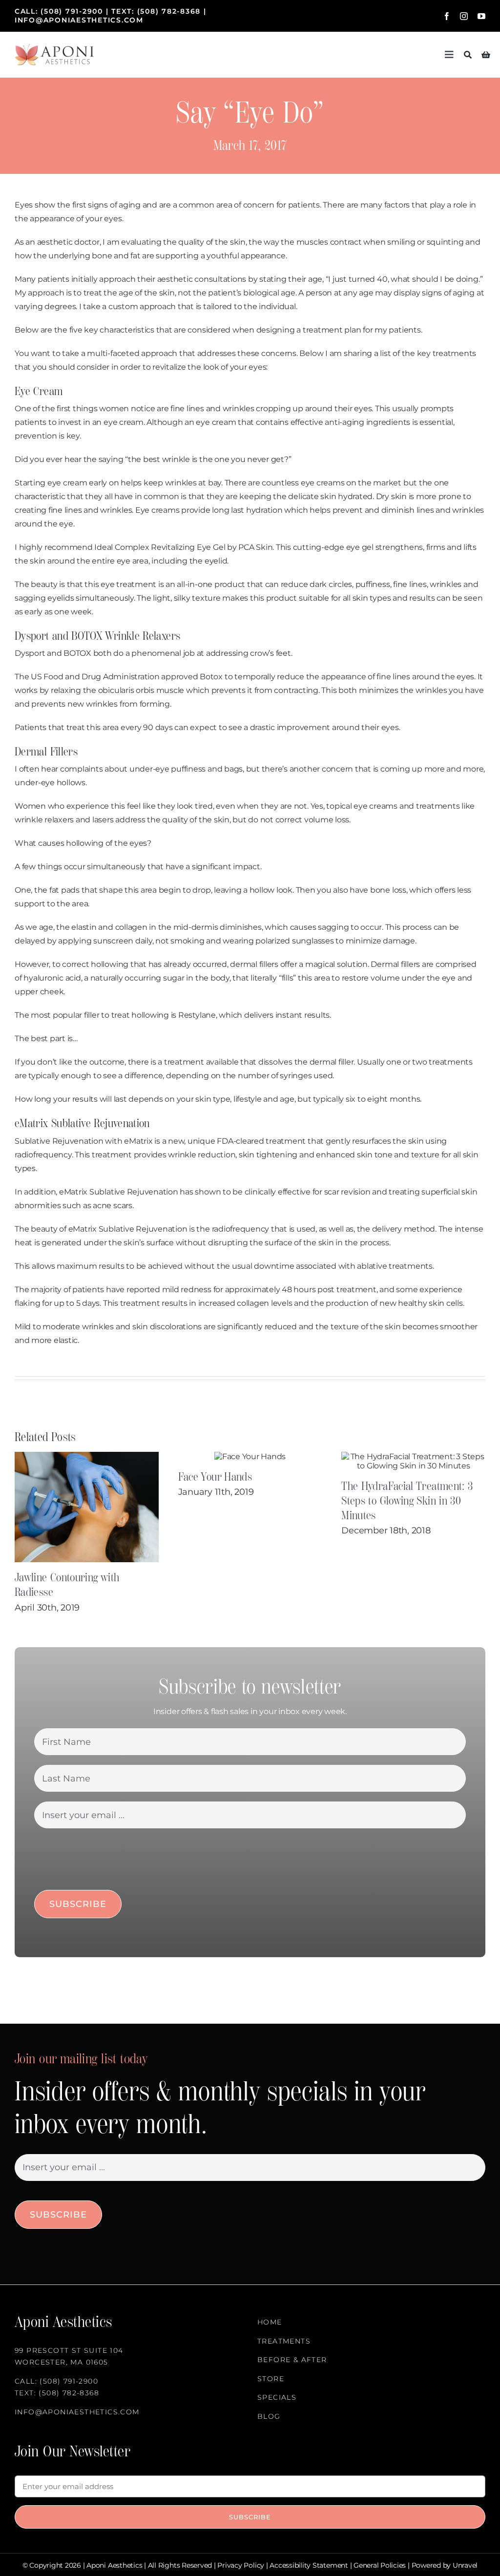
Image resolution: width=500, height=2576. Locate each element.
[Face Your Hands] (250, 1456)
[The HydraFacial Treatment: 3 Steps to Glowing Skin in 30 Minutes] (413, 1461)
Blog (269, 2416)
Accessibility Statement (309, 2565)
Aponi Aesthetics (114, 2565)
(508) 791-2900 (72, 11)
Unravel (465, 2565)
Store (271, 2379)
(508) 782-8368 (169, 11)
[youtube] (481, 16)
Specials (277, 2397)
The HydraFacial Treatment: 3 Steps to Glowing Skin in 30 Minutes (407, 1501)
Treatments (284, 2341)
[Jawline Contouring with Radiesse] (87, 1507)
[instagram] (464, 16)
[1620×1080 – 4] (54, 48)
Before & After (292, 2360)
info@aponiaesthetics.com (79, 20)
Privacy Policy (241, 2565)
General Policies (380, 2565)
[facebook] (447, 16)
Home (270, 2322)
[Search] (468, 55)
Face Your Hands (215, 1477)
